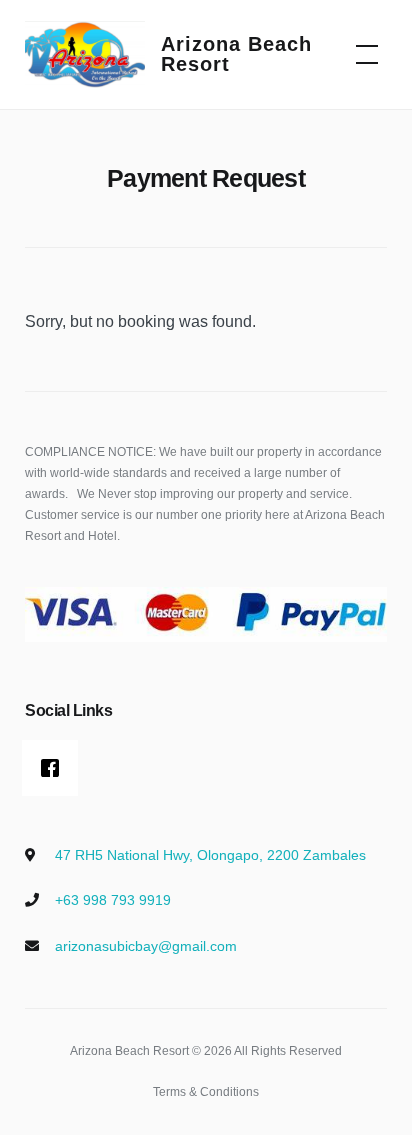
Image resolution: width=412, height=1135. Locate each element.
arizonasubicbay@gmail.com (146, 946)
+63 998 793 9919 (113, 900)
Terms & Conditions (206, 1092)
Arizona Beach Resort (236, 54)
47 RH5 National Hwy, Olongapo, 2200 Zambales (210, 855)
